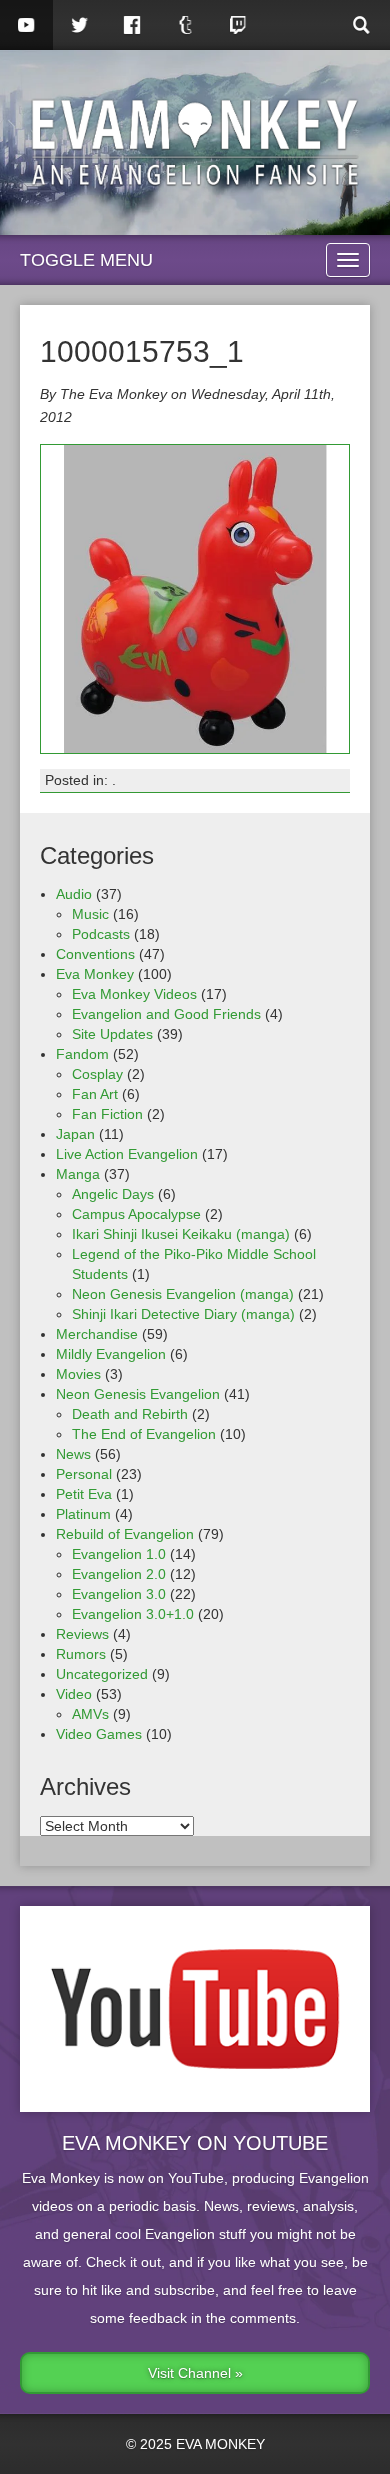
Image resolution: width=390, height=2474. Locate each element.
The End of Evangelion (144, 1434)
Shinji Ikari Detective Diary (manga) (183, 1314)
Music (90, 914)
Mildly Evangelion (111, 1354)
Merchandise (97, 1334)
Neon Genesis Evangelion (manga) (183, 1294)
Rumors (81, 1654)
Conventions (95, 954)
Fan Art (95, 1094)
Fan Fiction (107, 1114)
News (73, 1454)
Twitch (238, 25)
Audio (74, 894)
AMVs (90, 1714)
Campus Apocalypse (136, 1214)
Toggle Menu (86, 260)
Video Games (99, 1734)
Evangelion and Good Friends (166, 1014)
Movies (78, 1374)
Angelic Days (113, 1194)
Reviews (82, 1634)
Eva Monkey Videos (134, 994)
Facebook (132, 25)
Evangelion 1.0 (119, 1554)
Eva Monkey (95, 974)
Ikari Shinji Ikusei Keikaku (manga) (181, 1234)
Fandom (82, 1054)
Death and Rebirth (130, 1414)
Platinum (83, 1514)
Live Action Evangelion (127, 1154)
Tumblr (185, 25)
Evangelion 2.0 (119, 1574)
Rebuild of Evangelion (125, 1534)
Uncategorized (102, 1674)
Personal (84, 1474)
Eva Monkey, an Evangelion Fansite (195, 142)
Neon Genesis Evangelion (138, 1394)
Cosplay (97, 1074)
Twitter (79, 25)
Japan (75, 1134)
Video (74, 1694)
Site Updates (112, 1034)
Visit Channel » (195, 2373)
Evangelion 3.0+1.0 (133, 1614)
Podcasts (101, 934)
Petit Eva (84, 1494)
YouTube (26, 25)
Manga (78, 1174)
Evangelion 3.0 (119, 1594)
